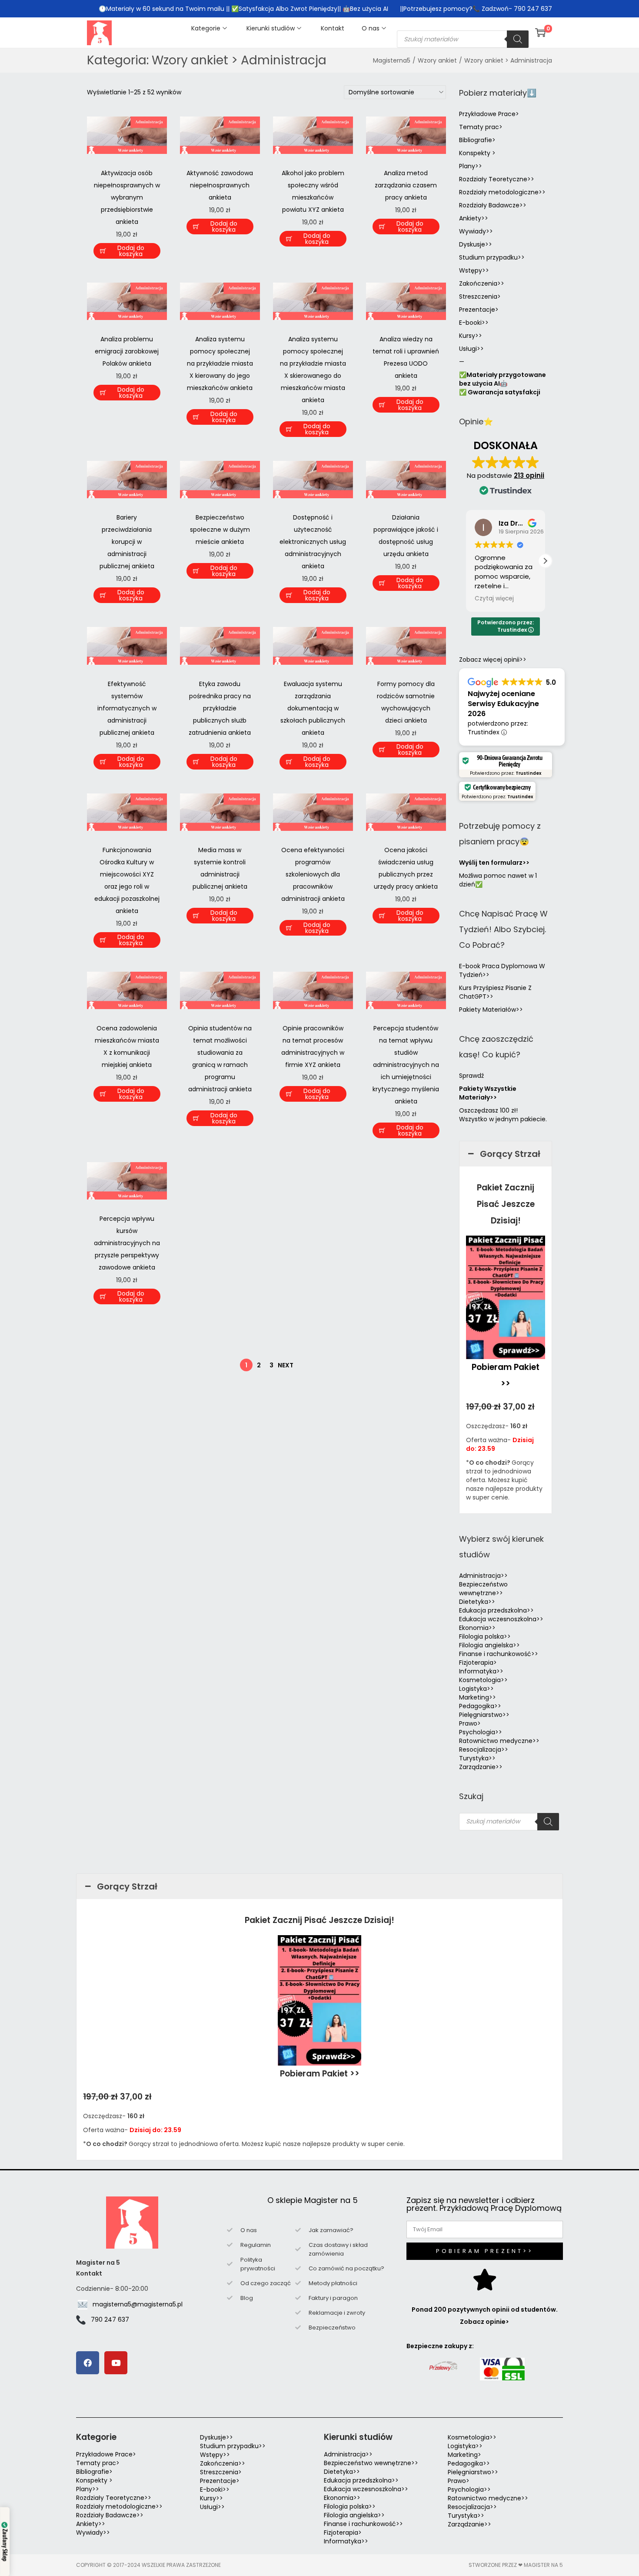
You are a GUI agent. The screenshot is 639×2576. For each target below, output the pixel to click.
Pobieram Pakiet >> (320, 2074)
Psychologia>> (481, 1732)
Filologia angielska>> (491, 1645)
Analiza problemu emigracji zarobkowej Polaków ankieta (127, 351)
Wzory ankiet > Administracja (508, 60)
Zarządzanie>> (481, 1767)
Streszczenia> (480, 297)
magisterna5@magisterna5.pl (138, 2304)
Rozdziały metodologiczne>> (502, 192)
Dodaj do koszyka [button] (131, 251)
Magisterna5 (392, 60)
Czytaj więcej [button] (494, 599)
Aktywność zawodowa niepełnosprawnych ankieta (220, 185)
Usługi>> (471, 349)
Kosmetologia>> (483, 1680)
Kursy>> (471, 336)
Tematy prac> (481, 127)
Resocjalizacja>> (484, 1750)
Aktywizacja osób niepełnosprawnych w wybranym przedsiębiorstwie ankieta (127, 197)
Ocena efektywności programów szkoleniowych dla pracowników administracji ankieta (313, 874)
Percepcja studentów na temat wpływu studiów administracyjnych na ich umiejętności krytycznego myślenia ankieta (406, 1065)
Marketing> (464, 2455)
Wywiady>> (476, 231)
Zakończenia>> (482, 283)
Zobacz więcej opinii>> (493, 660)
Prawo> (470, 1723)
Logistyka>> (476, 1689)
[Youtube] (116, 2363)
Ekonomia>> (477, 1628)
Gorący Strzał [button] (510, 1154)
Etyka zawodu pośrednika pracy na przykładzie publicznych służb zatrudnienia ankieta (220, 708)
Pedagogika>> (480, 1706)
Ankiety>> (474, 218)
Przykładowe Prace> (489, 114)
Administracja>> (483, 1576)
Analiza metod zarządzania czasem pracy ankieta (406, 185)
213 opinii (529, 475)
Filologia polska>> (485, 1636)
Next (286, 1365)
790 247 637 (110, 2319)
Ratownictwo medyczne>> (499, 1741)
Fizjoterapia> (478, 1663)
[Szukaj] (518, 39)
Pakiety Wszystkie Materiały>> (488, 1093)
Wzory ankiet (437, 60)
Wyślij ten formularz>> (494, 863)
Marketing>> (478, 1697)
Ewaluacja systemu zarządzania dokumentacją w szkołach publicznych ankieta (313, 708)
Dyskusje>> (476, 244)
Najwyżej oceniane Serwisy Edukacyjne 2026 (503, 704)
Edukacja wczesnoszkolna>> (501, 1619)
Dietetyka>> (477, 1602)
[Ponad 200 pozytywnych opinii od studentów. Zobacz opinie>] (485, 2279)
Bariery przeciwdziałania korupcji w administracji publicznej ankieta (127, 542)
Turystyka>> (477, 1758)
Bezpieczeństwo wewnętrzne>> (483, 1589)
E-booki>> (474, 323)
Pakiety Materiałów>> (491, 1010)
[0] (540, 33)
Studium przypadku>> (492, 257)
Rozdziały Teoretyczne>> (497, 179)
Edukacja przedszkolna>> (496, 1610)
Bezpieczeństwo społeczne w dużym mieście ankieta (220, 530)
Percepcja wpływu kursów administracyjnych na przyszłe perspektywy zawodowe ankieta (127, 1243)
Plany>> (471, 166)
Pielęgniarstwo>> (484, 1715)
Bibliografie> (477, 140)
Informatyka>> (481, 1671)
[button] (545, 561)
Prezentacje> (479, 310)
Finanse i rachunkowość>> (499, 1654)
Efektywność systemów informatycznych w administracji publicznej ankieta (127, 708)
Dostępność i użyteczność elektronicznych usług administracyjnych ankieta (313, 542)
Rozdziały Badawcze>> (493, 205)
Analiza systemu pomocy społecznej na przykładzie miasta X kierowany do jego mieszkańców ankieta (220, 363)
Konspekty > (477, 153)
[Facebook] (88, 2363)
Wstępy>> (474, 270)
